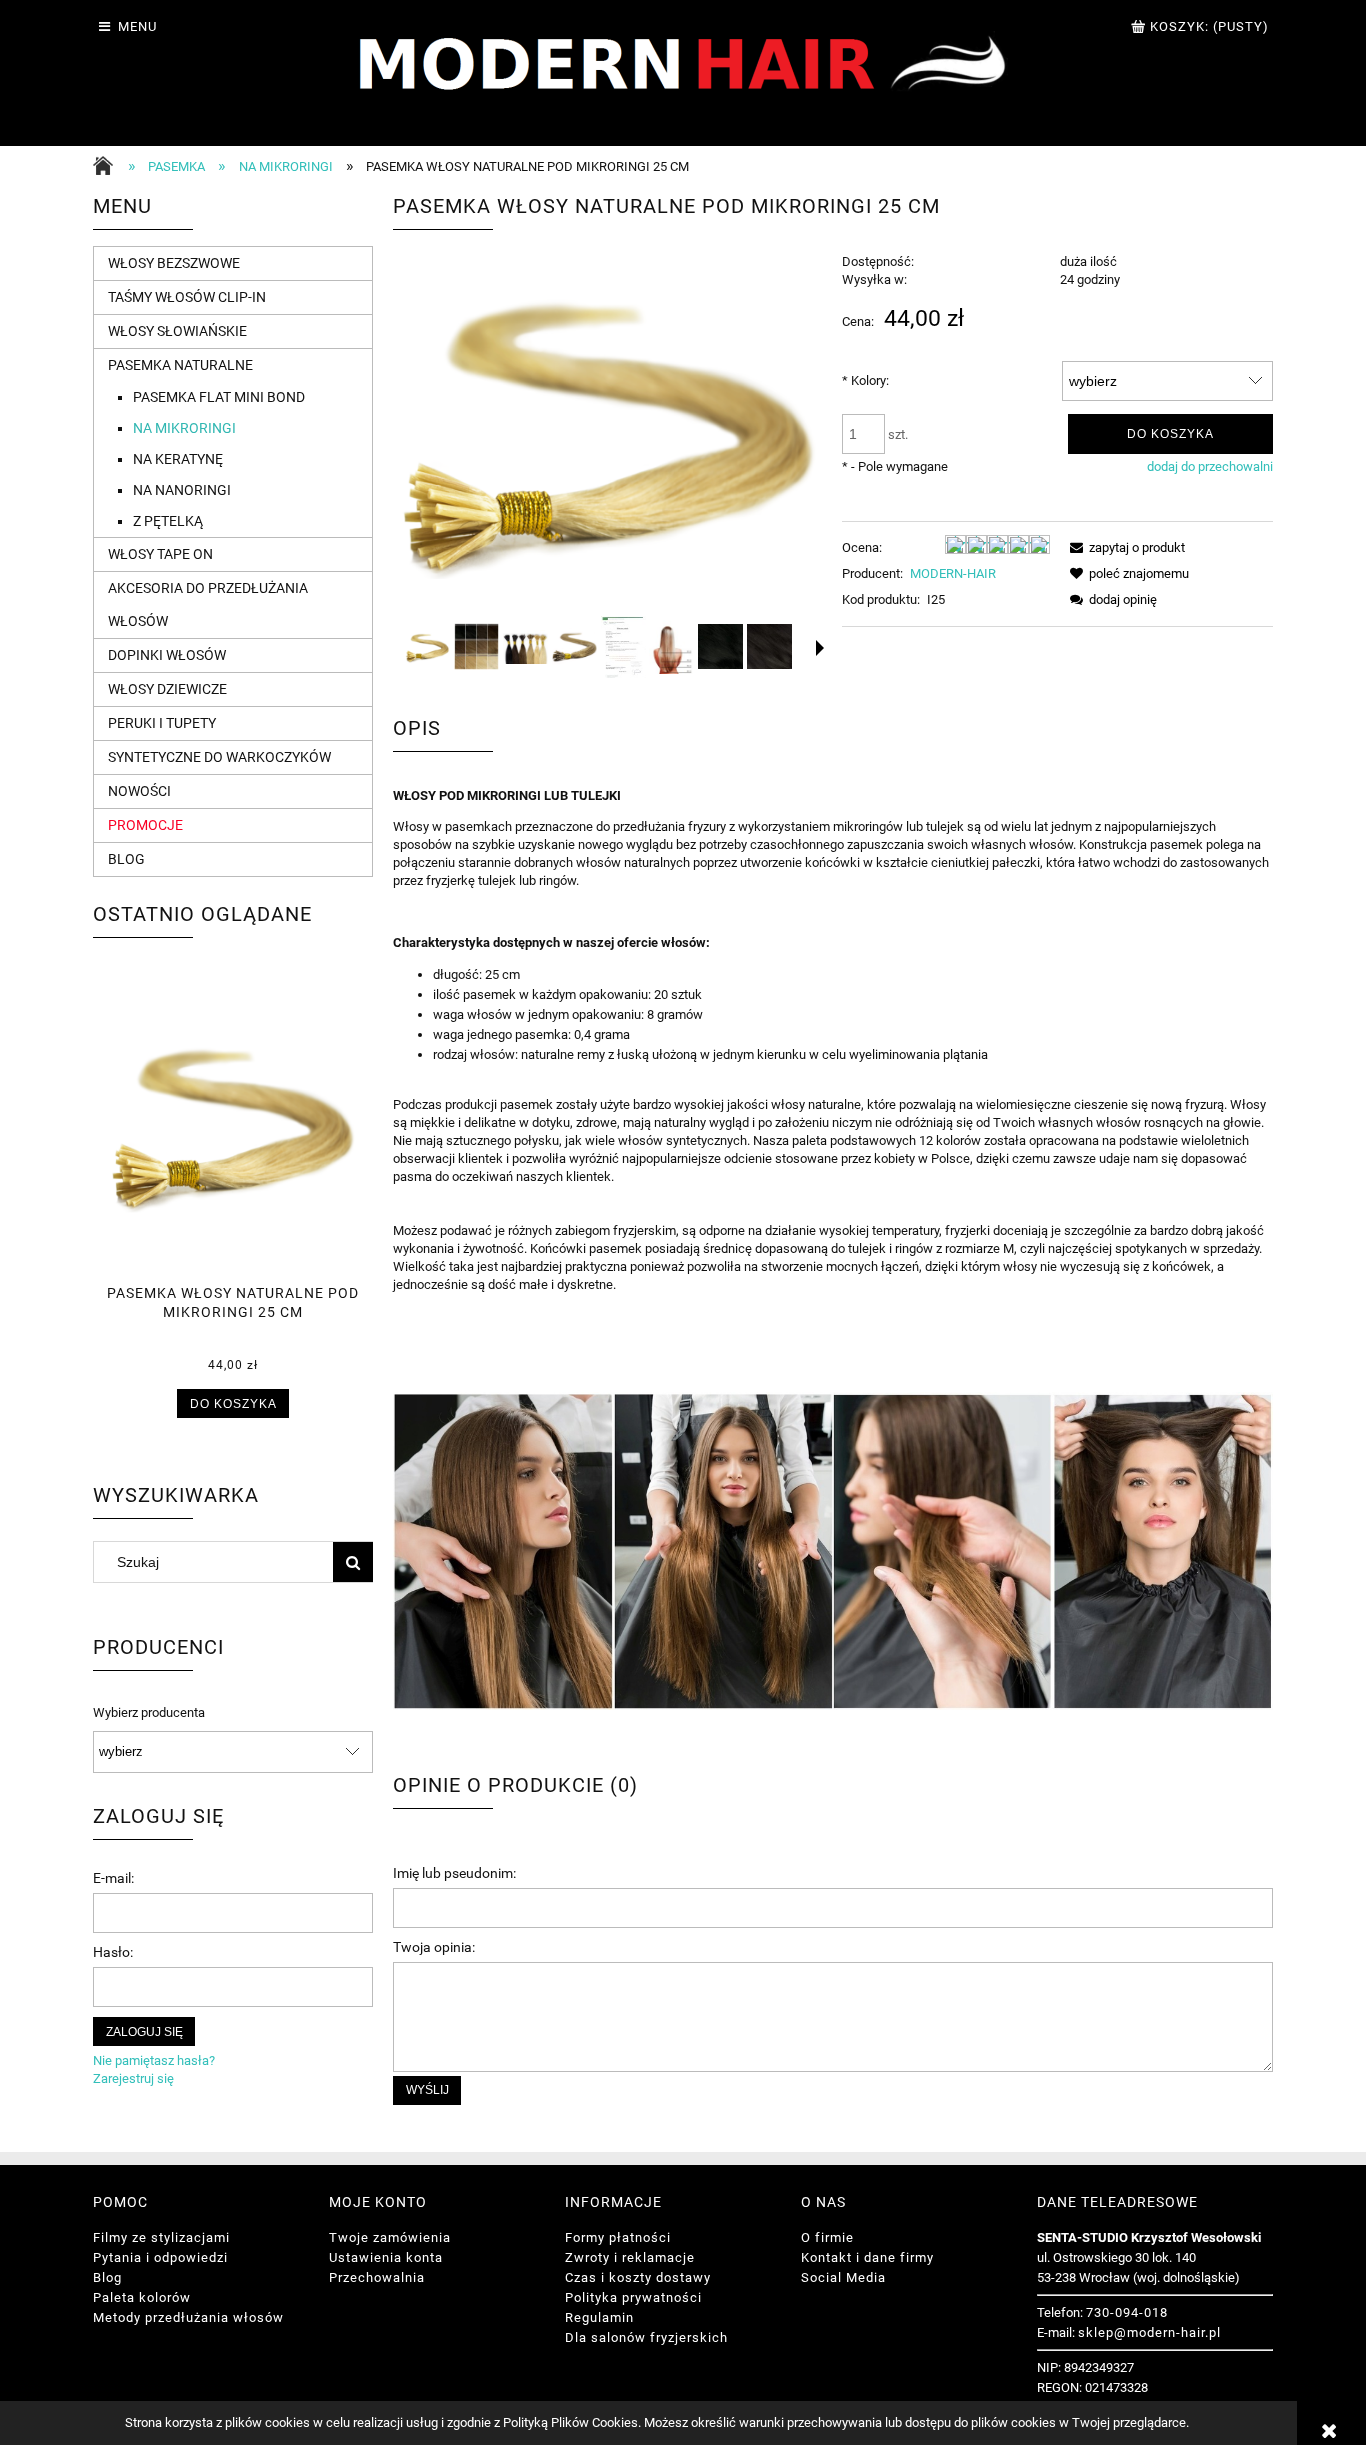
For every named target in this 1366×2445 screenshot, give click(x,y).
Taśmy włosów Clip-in (187, 297)
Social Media (843, 2277)
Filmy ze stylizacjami (161, 2237)
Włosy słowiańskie (177, 331)
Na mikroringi (184, 428)
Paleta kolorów (142, 2297)
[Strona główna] (108, 168)
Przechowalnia (377, 2277)
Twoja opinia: (434, 1947)
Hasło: (113, 1952)
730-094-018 (1127, 2312)
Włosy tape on (160, 554)
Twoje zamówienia (390, 2237)
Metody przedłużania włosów (188, 2317)
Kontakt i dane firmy (867, 2257)
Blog (126, 859)
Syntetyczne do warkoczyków (219, 757)
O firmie (827, 2237)
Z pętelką (168, 521)
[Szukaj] (353, 1562)
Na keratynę (178, 459)
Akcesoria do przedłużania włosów (208, 604)
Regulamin (599, 2317)
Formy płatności (618, 2237)
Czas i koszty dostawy (638, 2277)
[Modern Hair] (683, 71)
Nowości (139, 791)
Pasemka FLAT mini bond (219, 397)
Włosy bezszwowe (174, 263)
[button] (820, 648)
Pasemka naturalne (180, 365)
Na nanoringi (182, 490)
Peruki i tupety (162, 723)
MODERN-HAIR (953, 573)
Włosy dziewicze (167, 689)
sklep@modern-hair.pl (1149, 2332)
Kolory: (865, 380)
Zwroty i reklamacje (630, 2257)
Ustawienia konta (386, 2257)
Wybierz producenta (149, 1713)
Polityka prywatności (633, 2297)
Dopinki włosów (167, 655)
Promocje (145, 825)
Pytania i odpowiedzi (160, 2257)
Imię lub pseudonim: (454, 1873)
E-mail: (113, 1878)
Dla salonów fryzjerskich (646, 2337)
